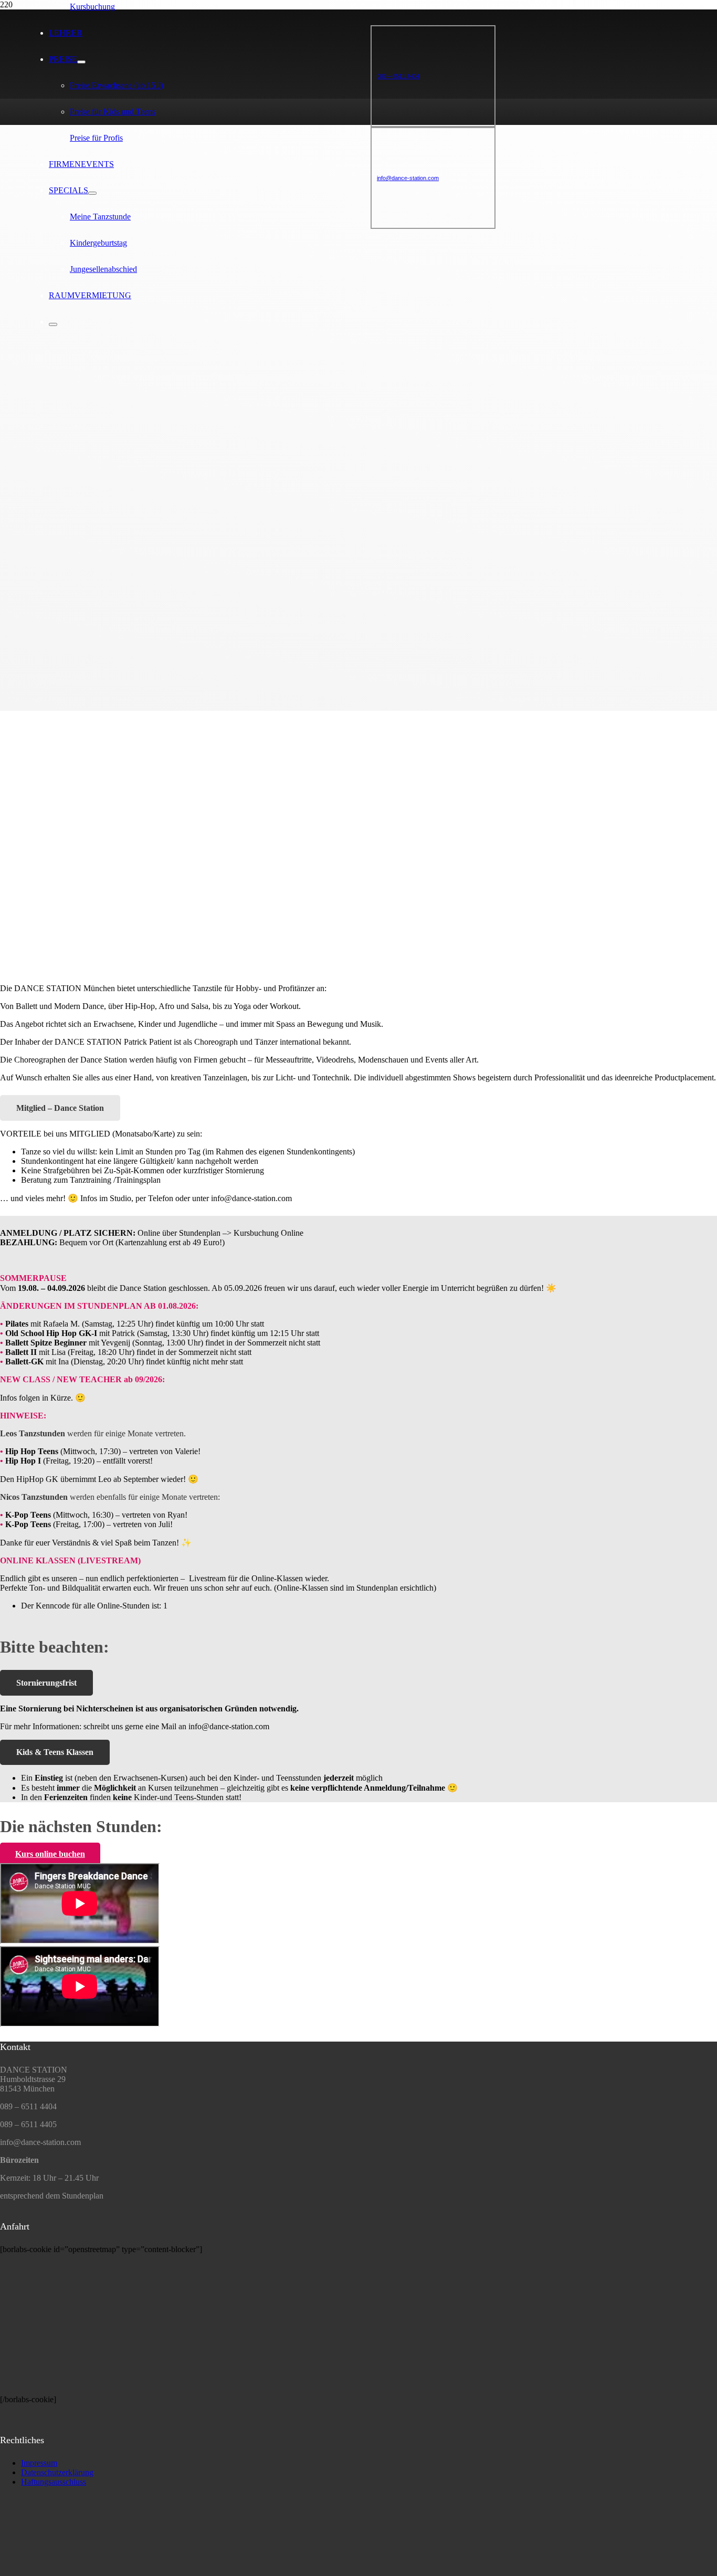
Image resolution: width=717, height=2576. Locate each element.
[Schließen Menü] (53, 324)
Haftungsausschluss (54, 2482)
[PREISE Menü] (81, 62)
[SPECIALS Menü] (92, 193)
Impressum (39, 2463)
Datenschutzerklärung (57, 2472)
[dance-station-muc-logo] (39, 2571)
